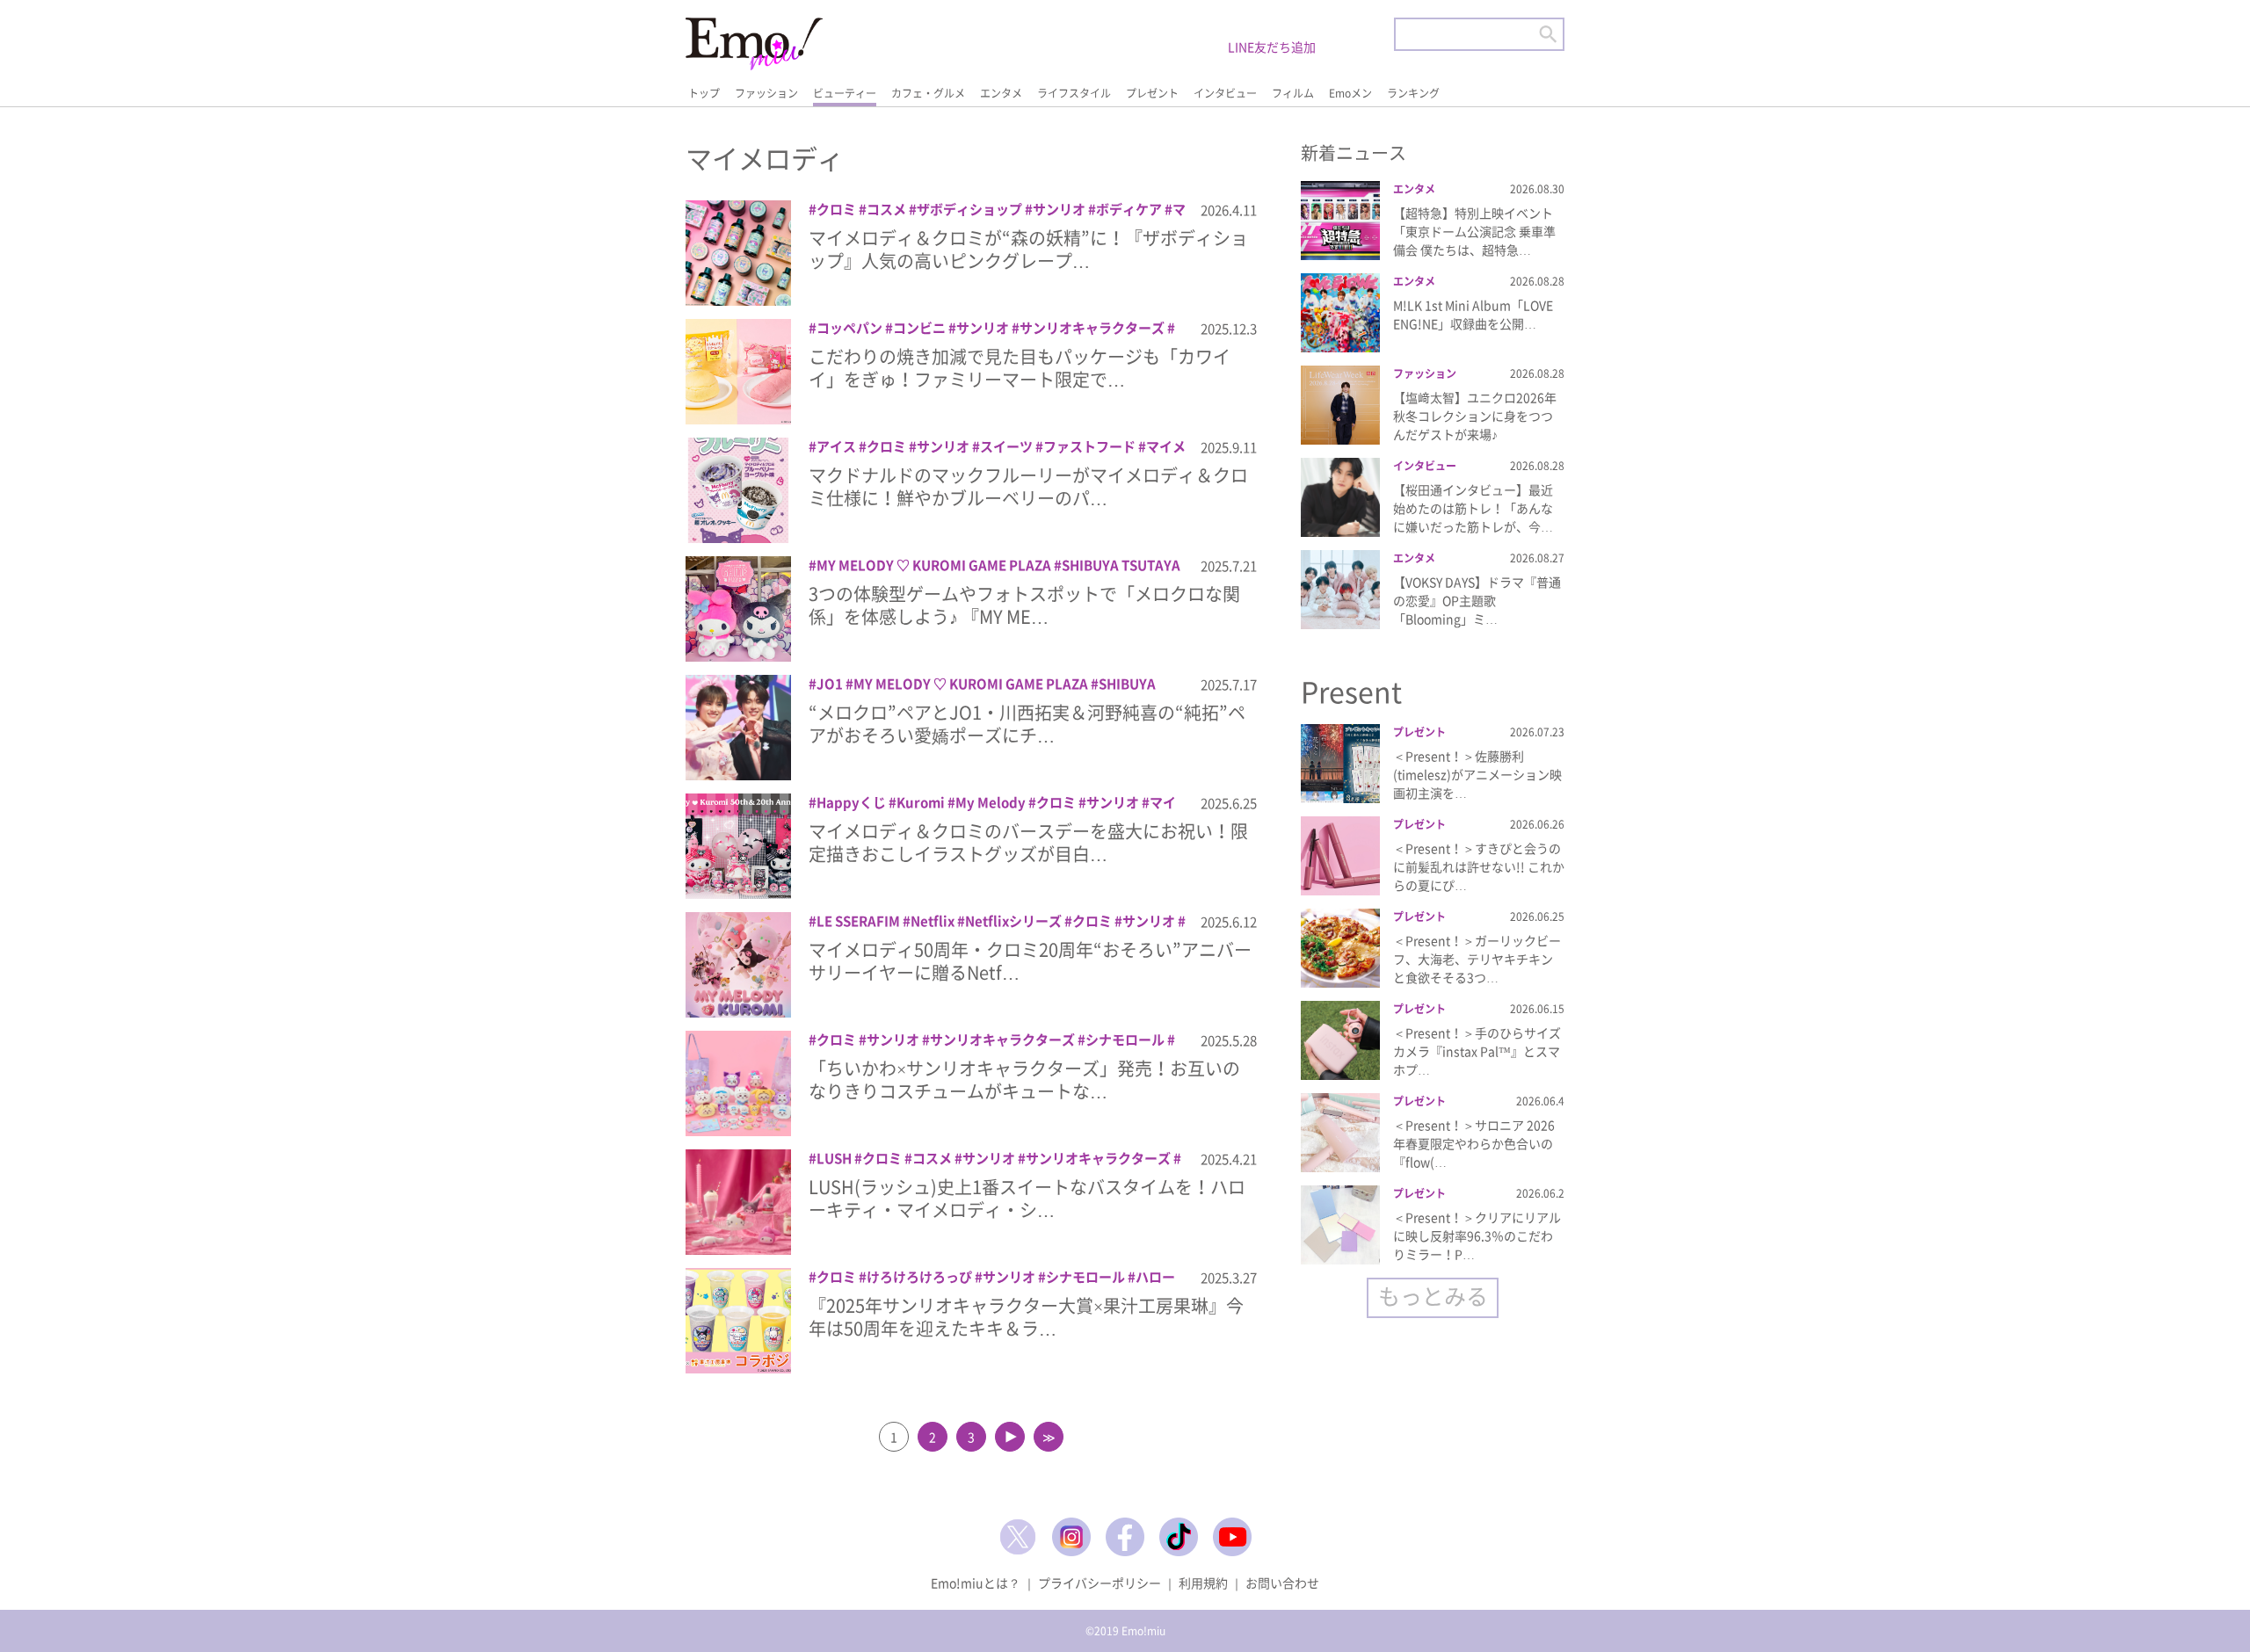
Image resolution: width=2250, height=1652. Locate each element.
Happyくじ (851, 802)
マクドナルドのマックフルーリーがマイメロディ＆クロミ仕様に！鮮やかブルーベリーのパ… (1028, 486)
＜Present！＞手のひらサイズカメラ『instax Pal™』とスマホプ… (1477, 1051)
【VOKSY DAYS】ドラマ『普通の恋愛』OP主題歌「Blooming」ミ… (1477, 600)
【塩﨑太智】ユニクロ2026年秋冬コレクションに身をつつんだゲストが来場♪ (1475, 416)
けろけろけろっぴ (919, 1277)
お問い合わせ (1282, 1583)
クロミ (836, 209)
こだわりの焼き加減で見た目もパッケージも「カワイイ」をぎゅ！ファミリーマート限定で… (1020, 368)
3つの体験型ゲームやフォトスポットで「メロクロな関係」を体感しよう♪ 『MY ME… (1024, 605)
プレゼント (1152, 93)
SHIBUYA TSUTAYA (1121, 565)
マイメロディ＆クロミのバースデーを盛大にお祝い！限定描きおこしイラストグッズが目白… (1028, 842)
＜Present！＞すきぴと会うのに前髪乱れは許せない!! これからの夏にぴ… (1479, 866)
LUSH (834, 1158)
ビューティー (845, 93)
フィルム (1293, 93)
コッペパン (849, 328)
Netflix (933, 921)
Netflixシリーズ (1013, 921)
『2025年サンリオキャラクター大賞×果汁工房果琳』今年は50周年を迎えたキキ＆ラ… (1026, 1317)
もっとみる (1433, 1296)
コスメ (886, 209)
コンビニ (919, 328)
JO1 (830, 684)
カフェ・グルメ (928, 93)
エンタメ (1001, 93)
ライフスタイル (1074, 93)
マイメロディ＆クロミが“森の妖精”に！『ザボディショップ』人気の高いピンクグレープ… (1028, 249)
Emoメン (1350, 93)
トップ (704, 93)
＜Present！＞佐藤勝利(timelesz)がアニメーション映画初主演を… (1477, 774)
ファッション (766, 93)
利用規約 (1203, 1583)
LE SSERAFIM (858, 921)
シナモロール (1125, 1040)
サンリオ (1059, 209)
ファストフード (1089, 446)
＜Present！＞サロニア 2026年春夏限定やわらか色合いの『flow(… (1474, 1143)
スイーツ (1006, 446)
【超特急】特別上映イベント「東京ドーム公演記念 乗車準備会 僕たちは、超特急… (1474, 231)
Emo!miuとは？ (976, 1583)
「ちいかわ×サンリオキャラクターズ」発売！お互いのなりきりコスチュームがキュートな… (1024, 1080)
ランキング (1413, 93)
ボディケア (1129, 209)
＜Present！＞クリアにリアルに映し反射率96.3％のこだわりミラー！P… (1477, 1235)
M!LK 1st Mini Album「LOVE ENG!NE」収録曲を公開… (1473, 314)
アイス (836, 446)
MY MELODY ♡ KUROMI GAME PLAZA (934, 565)
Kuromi (921, 802)
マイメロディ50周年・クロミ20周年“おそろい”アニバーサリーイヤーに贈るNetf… (1030, 961)
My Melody (991, 802)
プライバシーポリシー (1100, 1583)
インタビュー (1225, 93)
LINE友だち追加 (1272, 47)
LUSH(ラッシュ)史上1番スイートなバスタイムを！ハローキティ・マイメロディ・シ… (1027, 1198)
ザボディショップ (969, 209)
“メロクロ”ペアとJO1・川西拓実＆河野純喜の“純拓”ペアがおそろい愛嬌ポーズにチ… (1027, 724)
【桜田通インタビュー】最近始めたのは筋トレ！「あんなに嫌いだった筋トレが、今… (1473, 508)
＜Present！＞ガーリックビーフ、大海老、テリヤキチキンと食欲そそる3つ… (1477, 959)
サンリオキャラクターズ (1092, 328)
